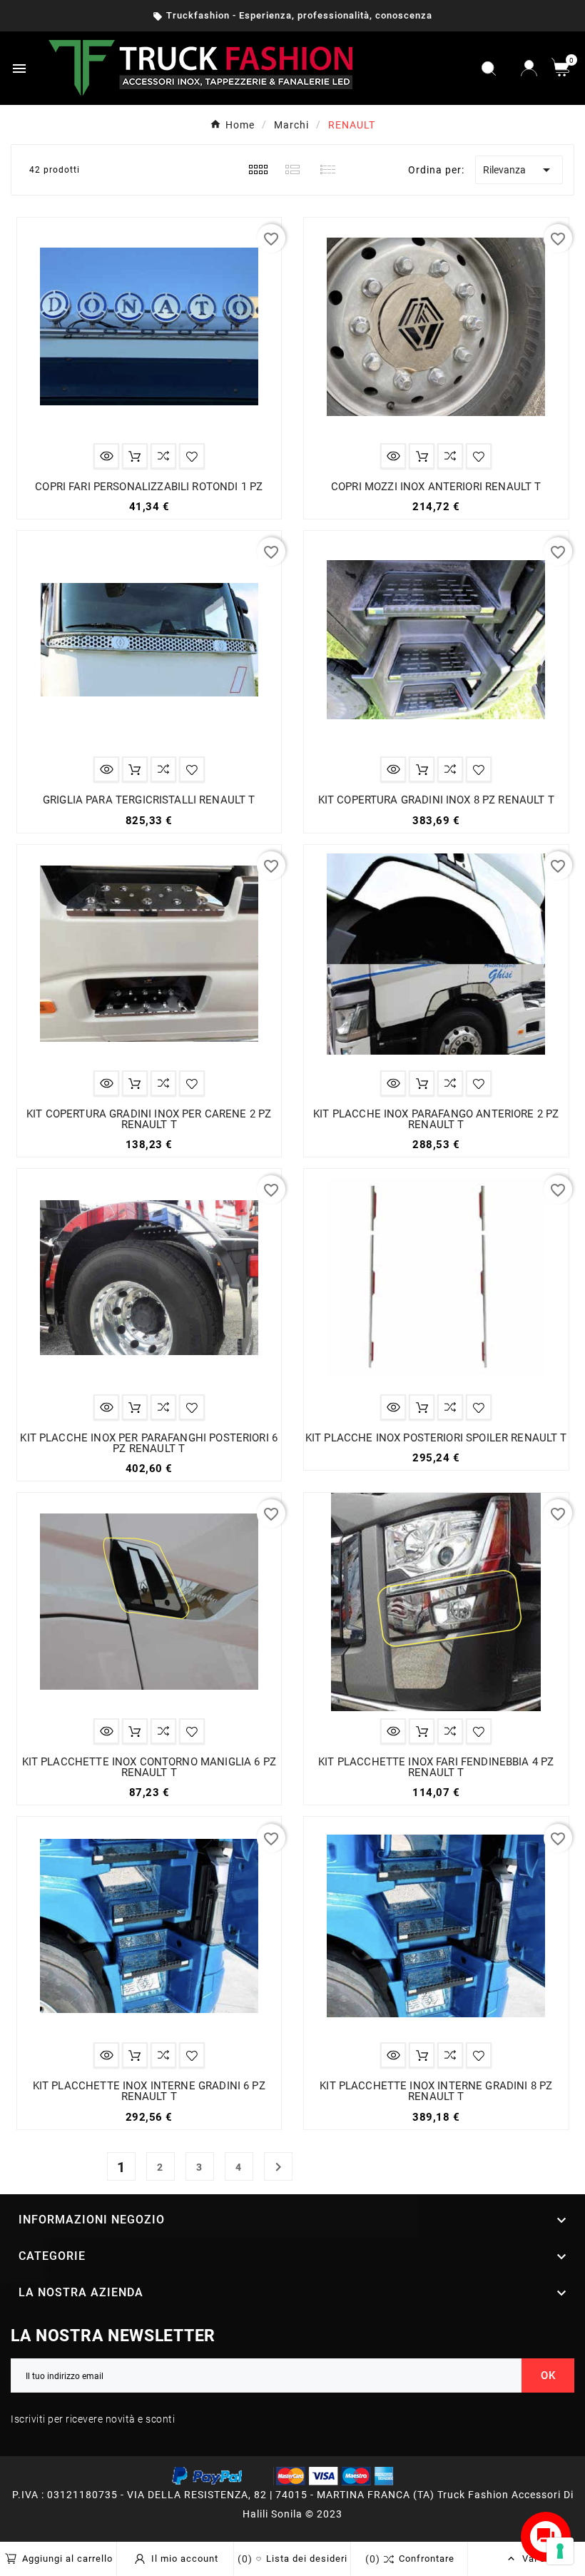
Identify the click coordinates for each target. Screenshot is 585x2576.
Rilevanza (519, 170)
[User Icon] (529, 68)
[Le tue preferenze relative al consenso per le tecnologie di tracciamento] (560, 2551)
